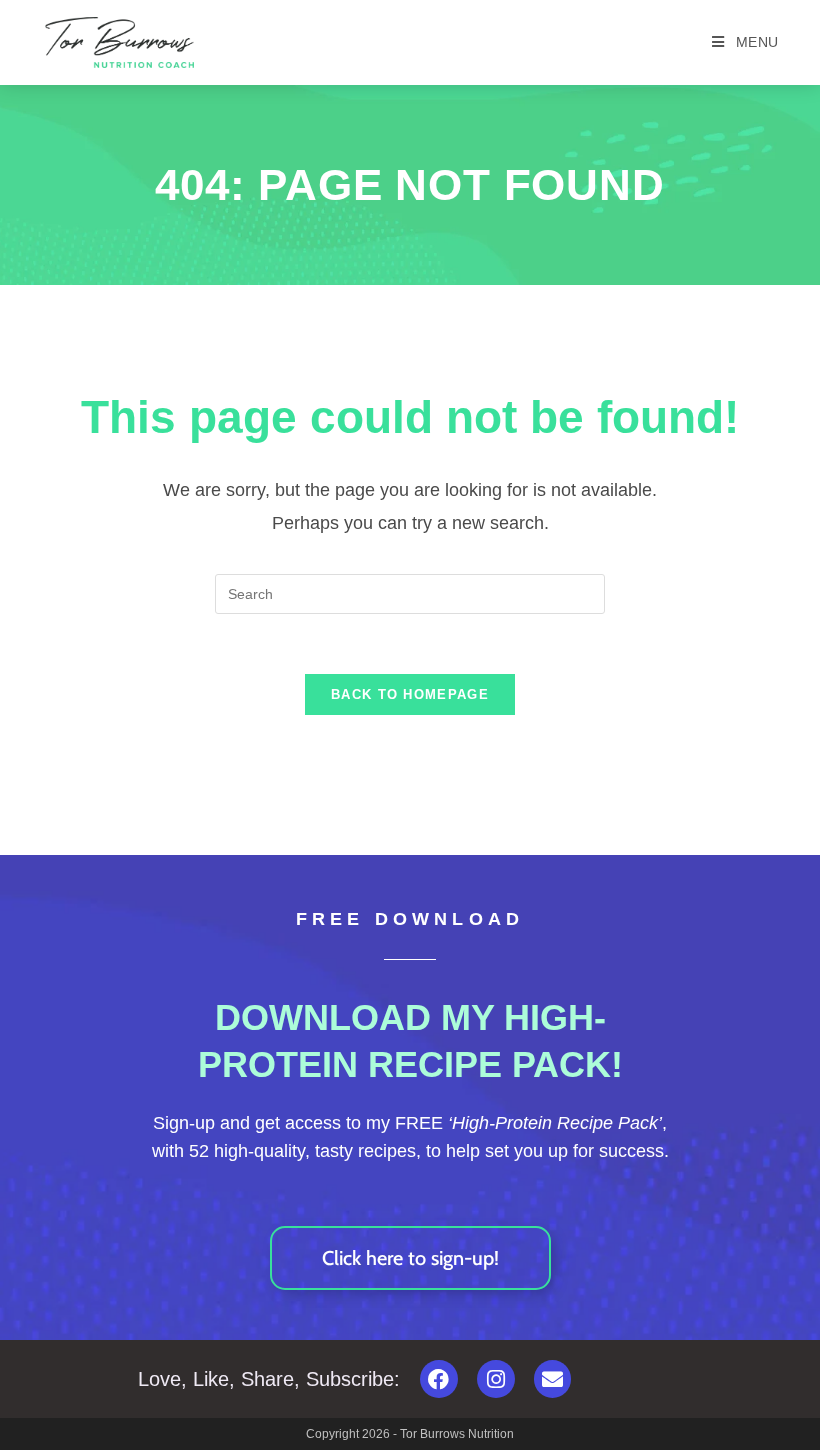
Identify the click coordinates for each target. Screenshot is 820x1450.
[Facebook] (439, 1379)
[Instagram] (496, 1379)
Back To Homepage (410, 694)
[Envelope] (553, 1379)
